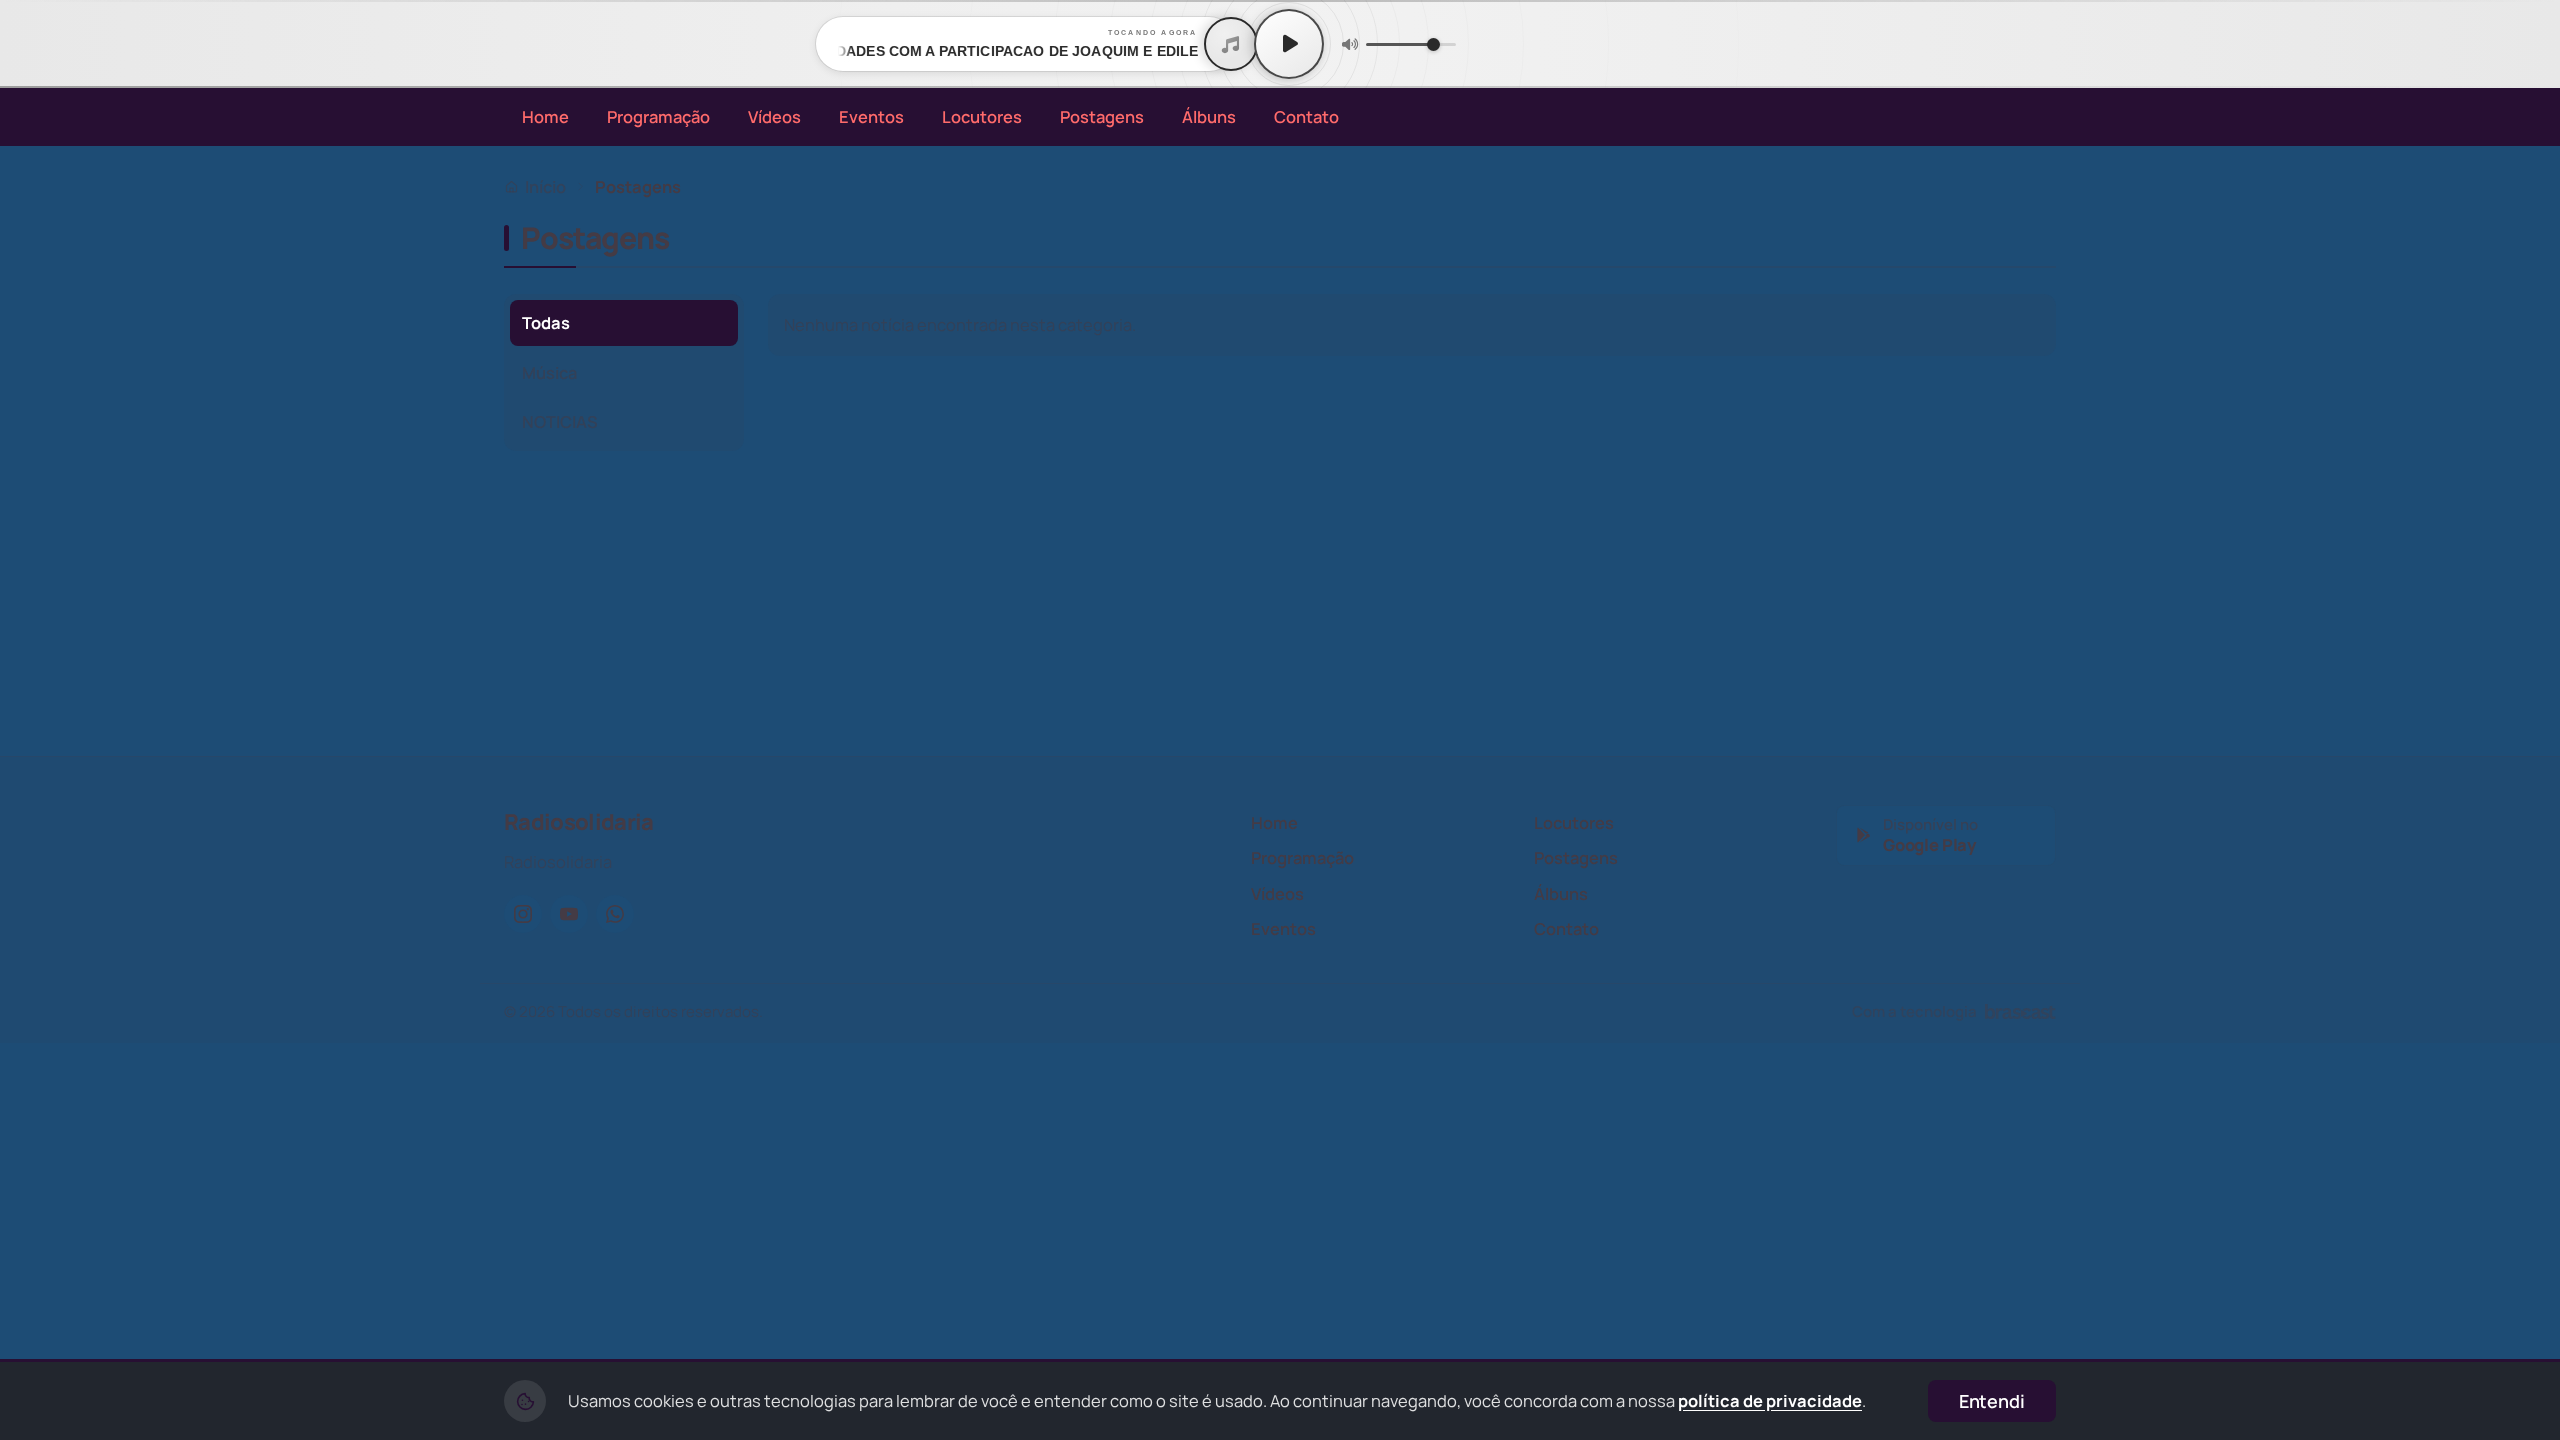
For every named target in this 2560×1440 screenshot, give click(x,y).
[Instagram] (523, 914)
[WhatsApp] (615, 914)
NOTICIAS (560, 421)
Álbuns (1209, 116)
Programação (658, 116)
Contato (1306, 116)
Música (549, 372)
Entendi (1992, 1401)
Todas (546, 322)
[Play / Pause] (1289, 44)
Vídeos (774, 116)
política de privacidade (1770, 1400)
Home (545, 116)
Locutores (982, 116)
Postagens (1102, 116)
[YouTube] (569, 914)
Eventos (871, 116)
